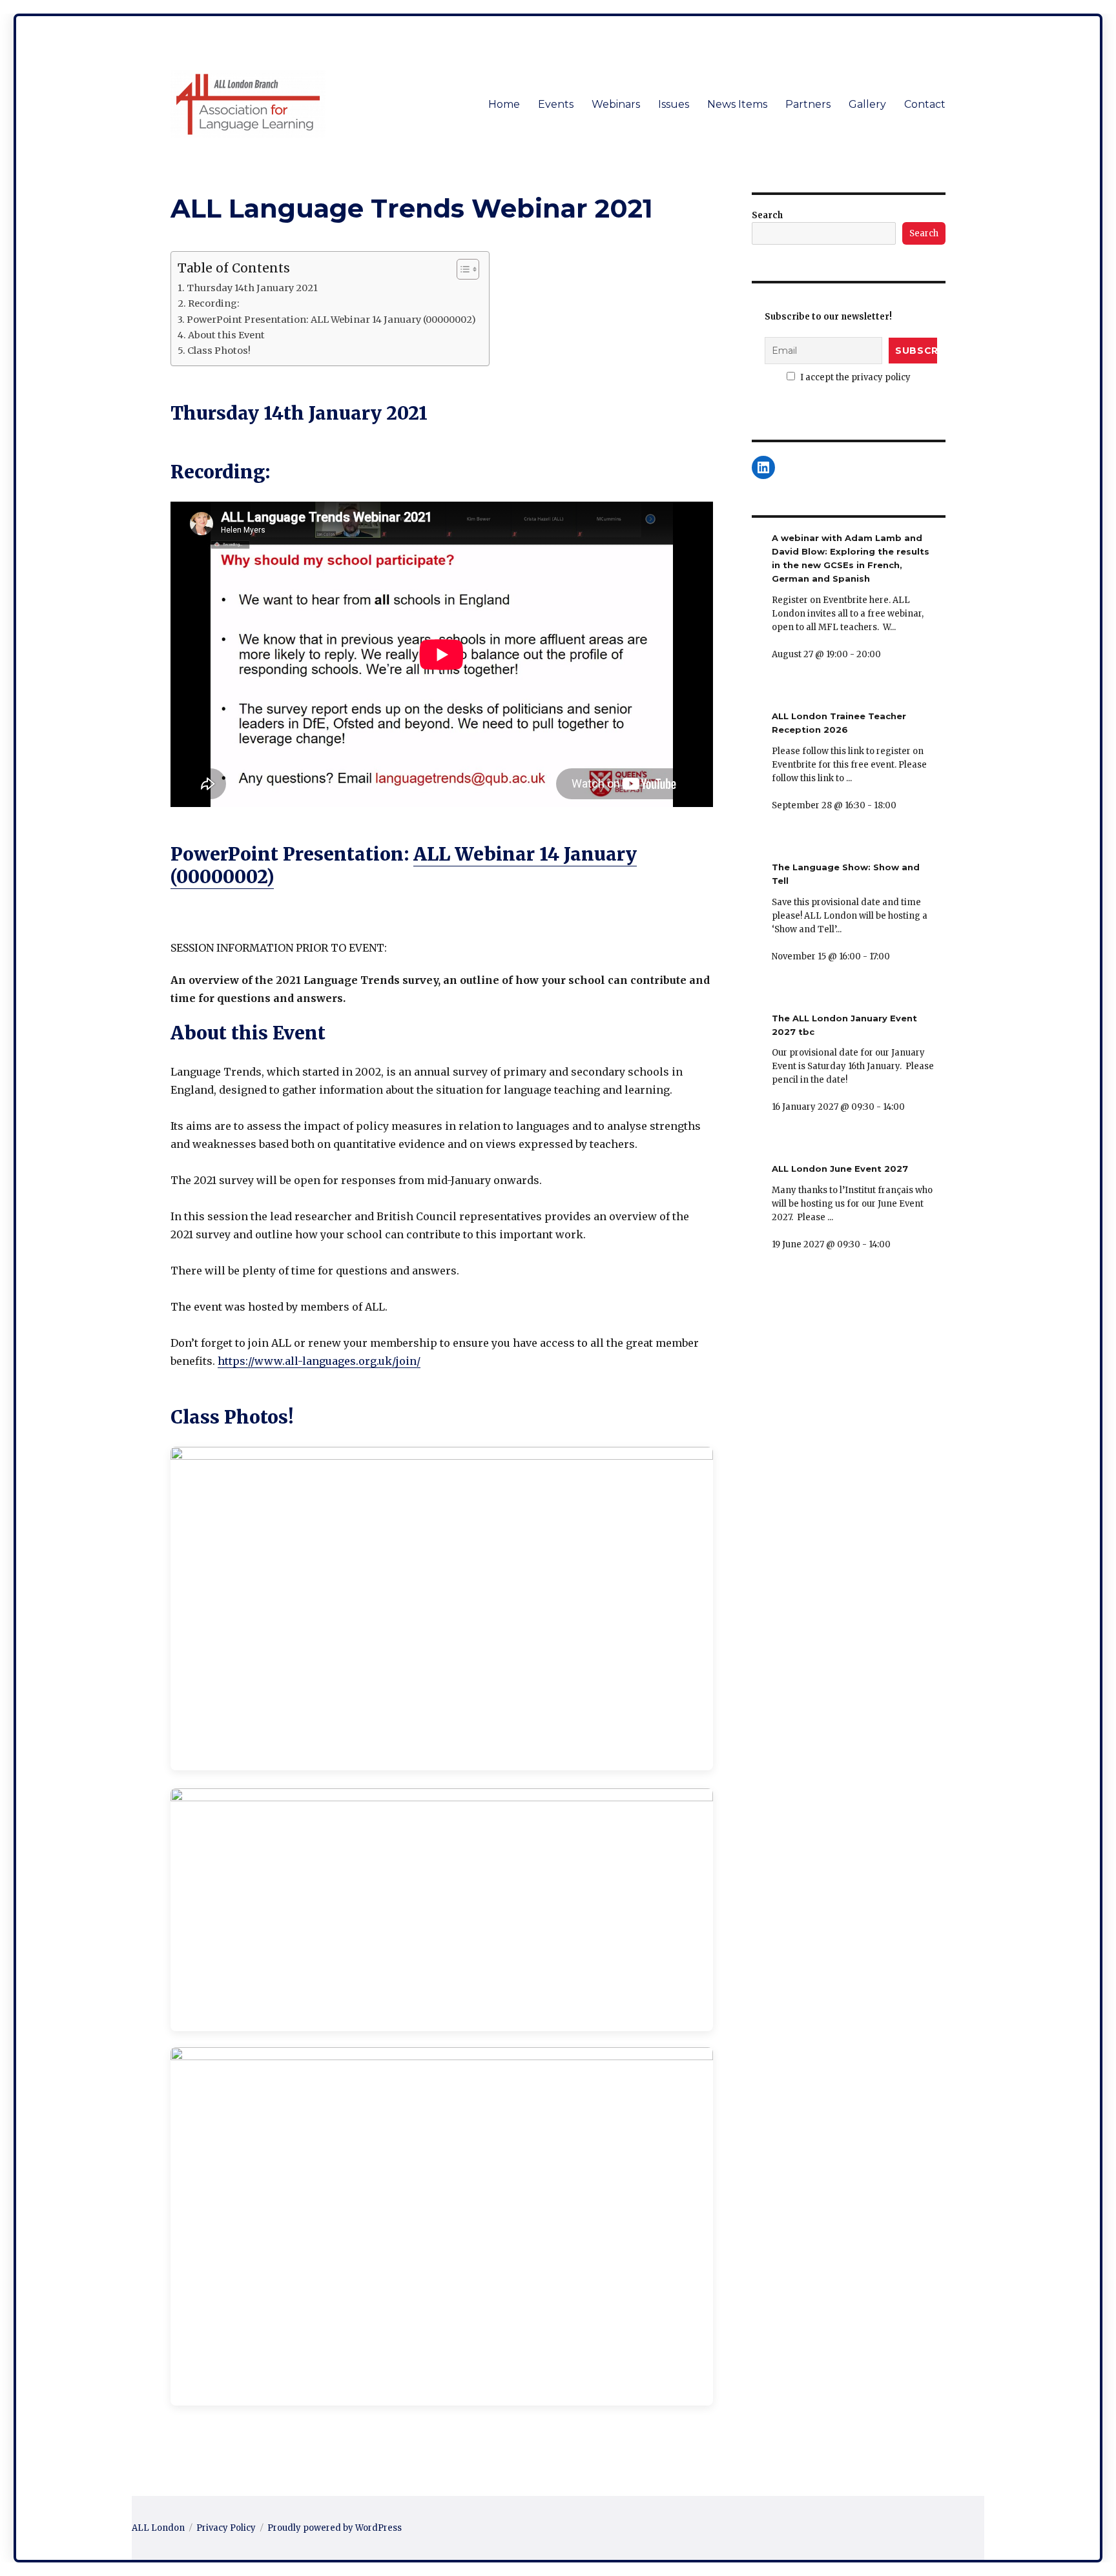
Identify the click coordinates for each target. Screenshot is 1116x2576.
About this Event (226, 335)
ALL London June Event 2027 (840, 1169)
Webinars (616, 104)
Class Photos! (219, 351)
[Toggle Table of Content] (461, 269)
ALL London (158, 2528)
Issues (674, 104)
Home (504, 104)
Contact (925, 104)
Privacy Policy (226, 2528)
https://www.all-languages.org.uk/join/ (319, 1361)
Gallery (867, 104)
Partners (808, 104)
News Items (737, 104)
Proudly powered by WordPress (335, 2528)
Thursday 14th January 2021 (252, 288)
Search (767, 215)
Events (556, 104)
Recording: (214, 303)
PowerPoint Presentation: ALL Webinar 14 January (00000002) (331, 320)
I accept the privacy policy (854, 377)
